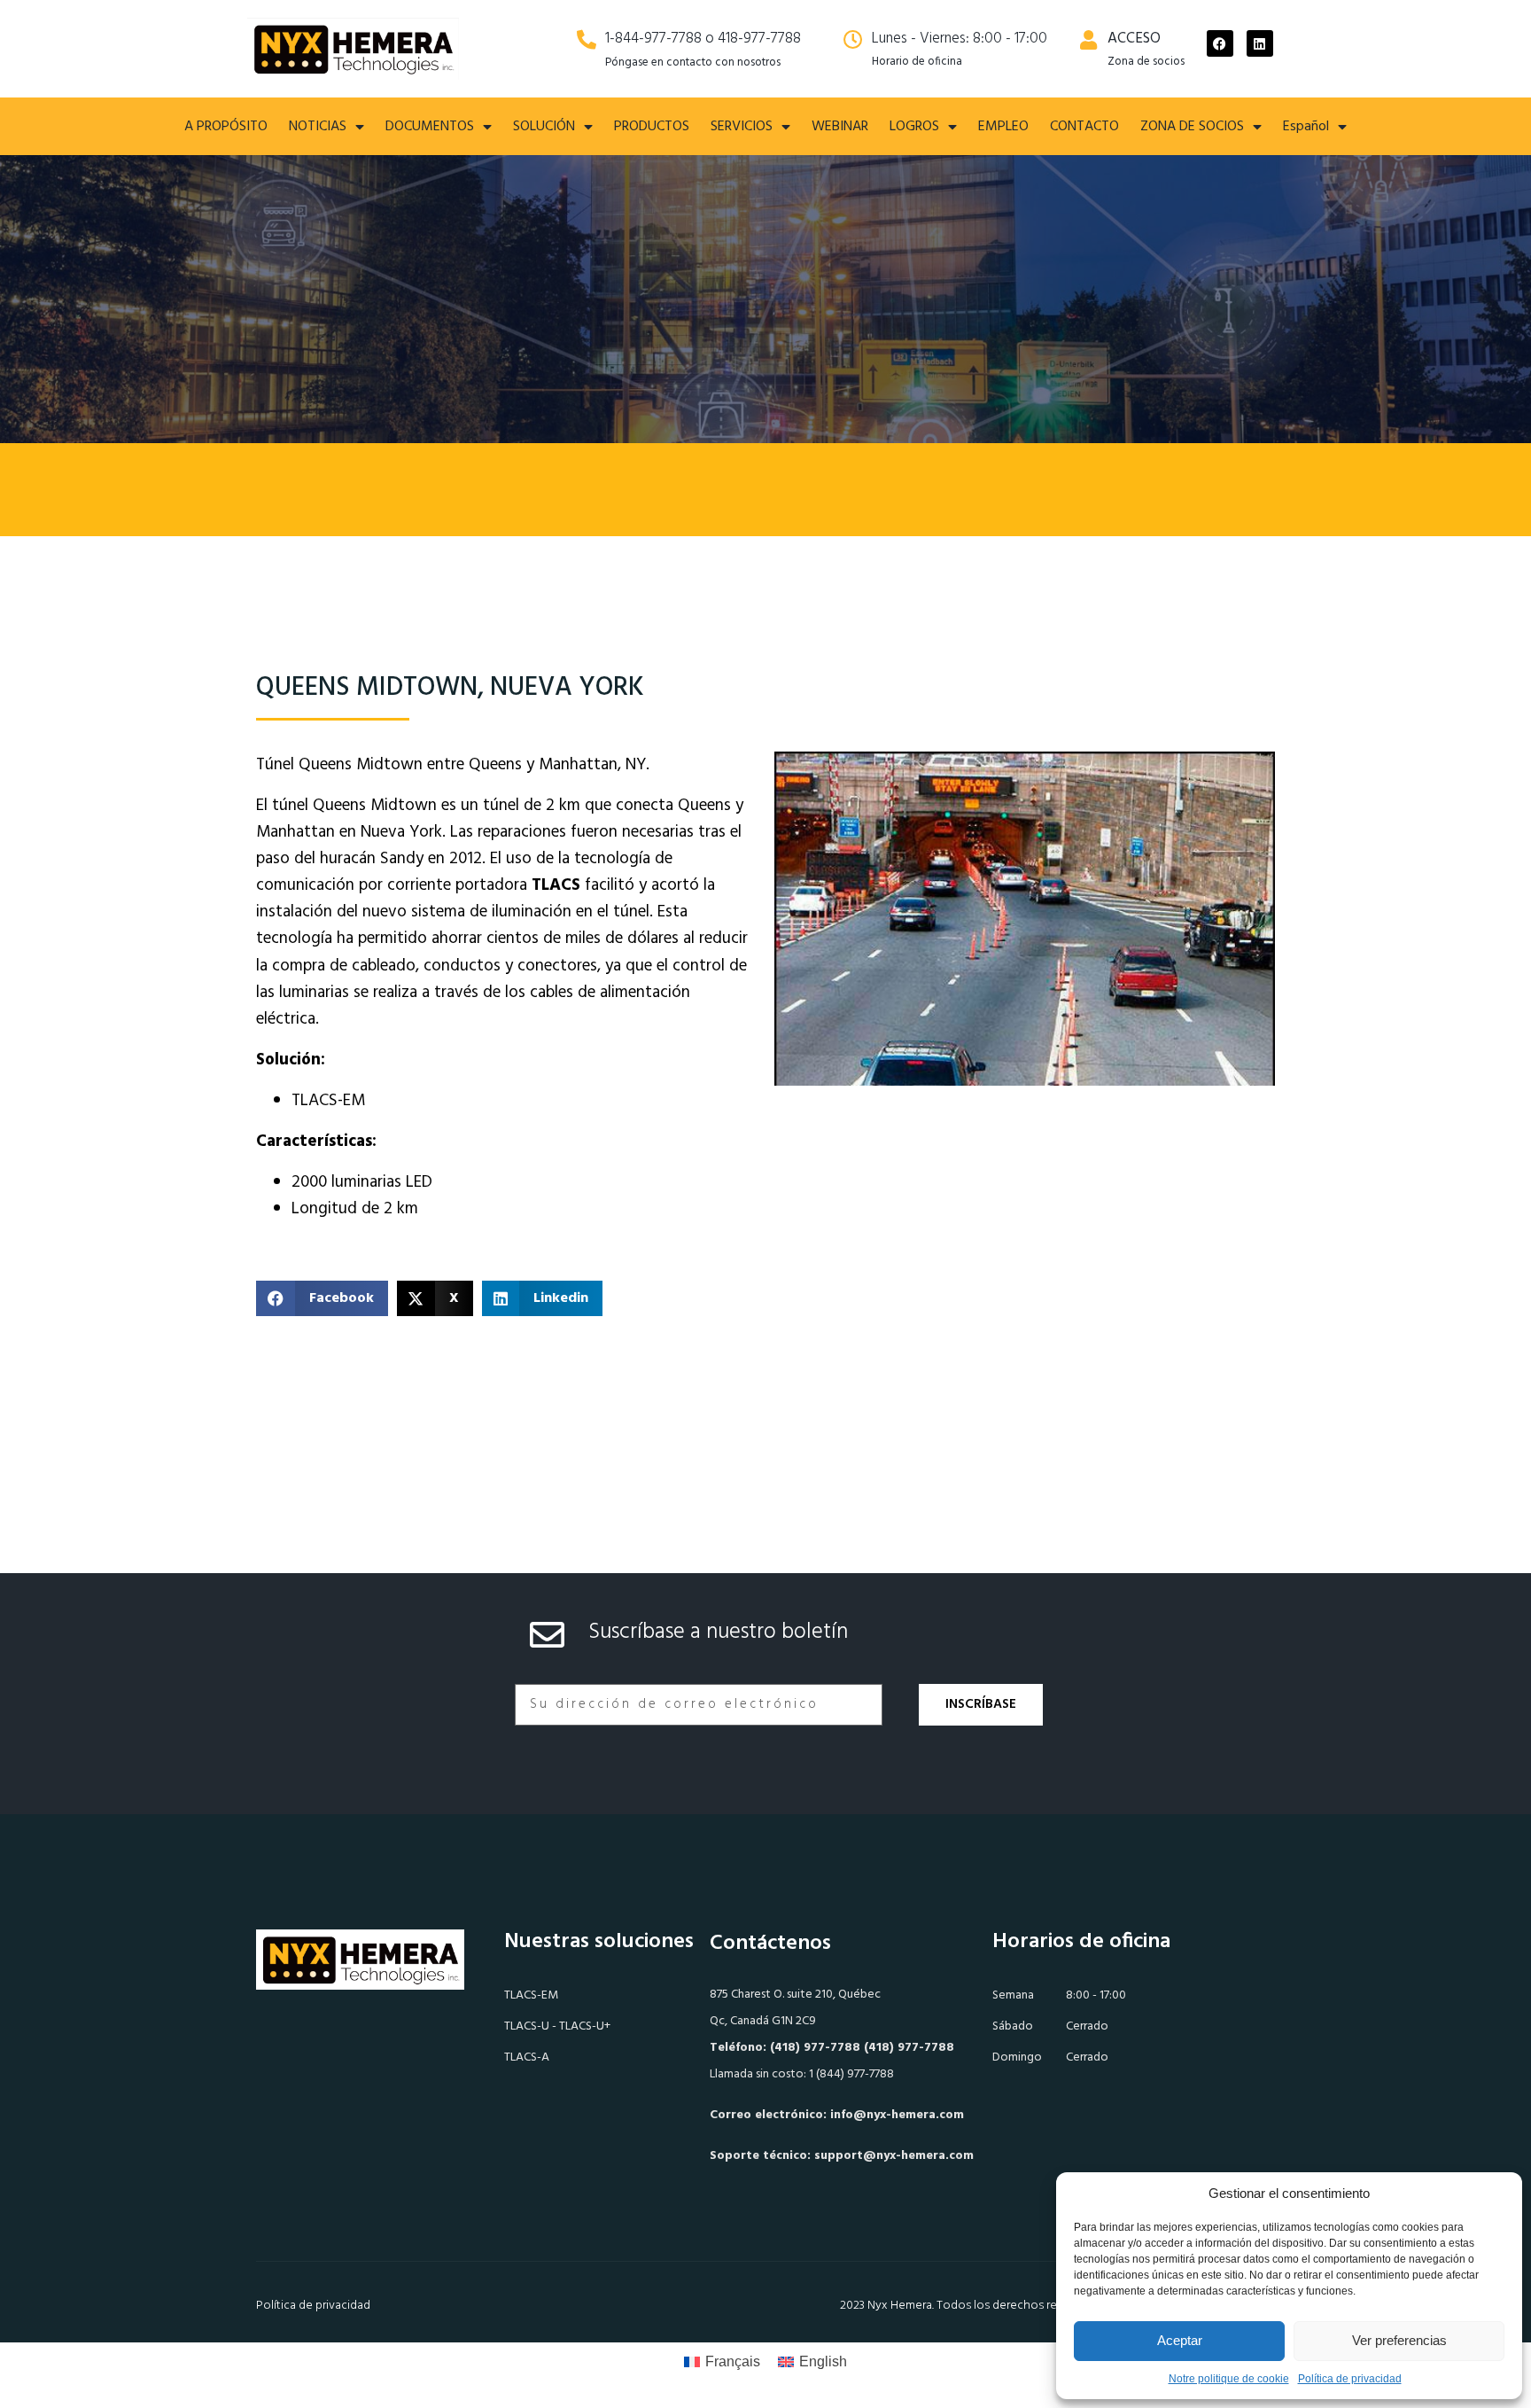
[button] (322, 1298)
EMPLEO (1003, 127)
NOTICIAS (318, 127)
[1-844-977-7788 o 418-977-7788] (587, 40)
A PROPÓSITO (226, 127)
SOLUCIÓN (544, 127)
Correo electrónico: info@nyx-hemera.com (837, 2115)
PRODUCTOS (652, 127)
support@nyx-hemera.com (894, 2156)
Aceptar (1180, 2340)
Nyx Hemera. (901, 2306)
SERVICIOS (742, 127)
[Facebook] (1220, 43)
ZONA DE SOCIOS (1192, 127)
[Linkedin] (1260, 43)
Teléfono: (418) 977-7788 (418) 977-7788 (832, 2048)
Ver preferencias (1399, 2340)
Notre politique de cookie (1229, 2379)
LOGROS (914, 127)
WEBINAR (840, 127)
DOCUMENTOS (430, 127)
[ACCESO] (1089, 40)
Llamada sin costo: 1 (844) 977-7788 (802, 2074)
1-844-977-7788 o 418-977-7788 (703, 39)
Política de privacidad (1350, 2379)
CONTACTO (1084, 127)
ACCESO (1134, 39)
